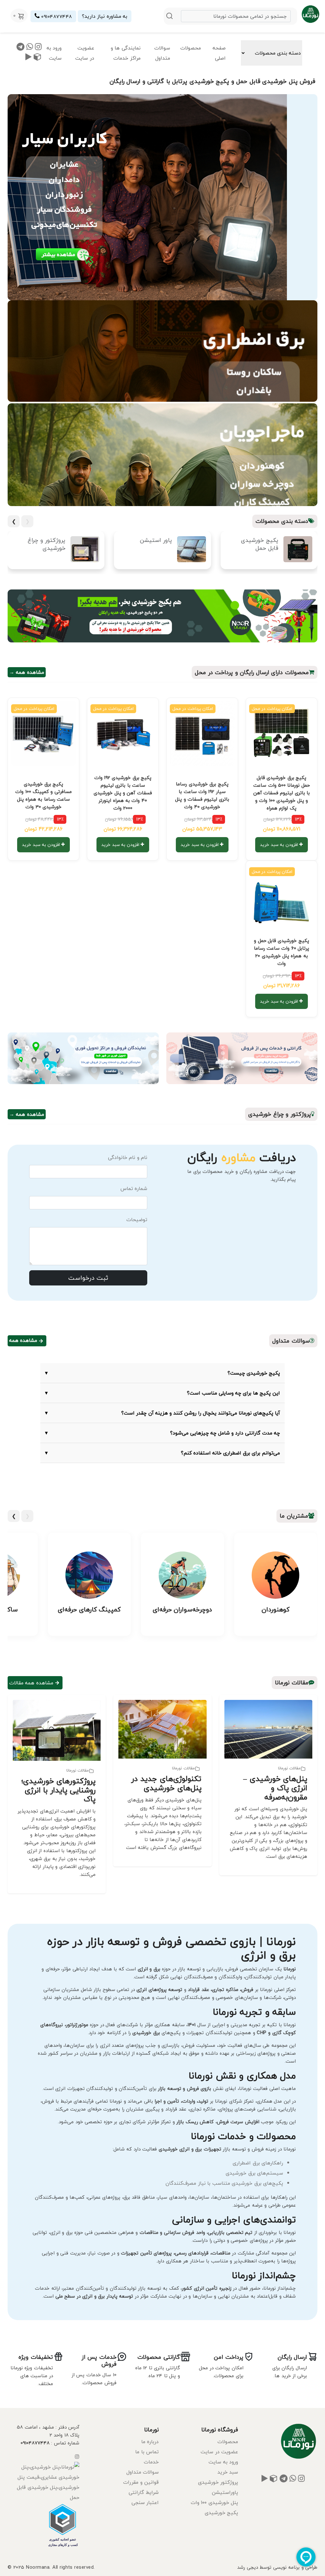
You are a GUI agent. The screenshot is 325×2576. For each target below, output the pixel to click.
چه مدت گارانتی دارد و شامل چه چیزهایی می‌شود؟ (162, 1433)
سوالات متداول (162, 53)
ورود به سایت (54, 53)
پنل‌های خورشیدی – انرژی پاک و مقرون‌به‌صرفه (275, 1788)
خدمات (151, 2462)
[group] (269, 553)
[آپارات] (29, 58)
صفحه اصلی (219, 53)
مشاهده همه (23, 1340)
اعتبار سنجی (145, 2502)
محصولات (191, 48)
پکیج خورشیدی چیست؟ (162, 1373)
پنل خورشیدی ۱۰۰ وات (214, 2502)
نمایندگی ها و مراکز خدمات (126, 53)
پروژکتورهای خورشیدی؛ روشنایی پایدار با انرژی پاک (58, 1790)
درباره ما (150, 2442)
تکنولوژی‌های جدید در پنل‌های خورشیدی (166, 1783)
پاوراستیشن (225, 2492)
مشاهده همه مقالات (31, 1683)
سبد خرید (228, 2472)
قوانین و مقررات (141, 2482)
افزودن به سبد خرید (280, 845)
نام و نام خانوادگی (128, 1157)
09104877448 (56, 16)
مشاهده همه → (27, 672)
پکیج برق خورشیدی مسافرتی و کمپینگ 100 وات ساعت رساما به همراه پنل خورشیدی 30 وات (43, 795)
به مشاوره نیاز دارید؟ (105, 16)
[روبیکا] (38, 58)
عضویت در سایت (85, 53)
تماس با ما (147, 2452)
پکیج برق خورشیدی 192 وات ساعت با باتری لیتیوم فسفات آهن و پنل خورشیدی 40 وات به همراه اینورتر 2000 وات (123, 793)
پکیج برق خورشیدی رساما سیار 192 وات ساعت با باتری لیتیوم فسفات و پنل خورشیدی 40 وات (202, 795)
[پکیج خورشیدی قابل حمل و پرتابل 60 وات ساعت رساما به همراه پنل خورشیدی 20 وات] (282, 896)
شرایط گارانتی (144, 2492)
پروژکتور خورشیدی (218, 2482)
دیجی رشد (247, 2567)
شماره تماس (134, 1188)
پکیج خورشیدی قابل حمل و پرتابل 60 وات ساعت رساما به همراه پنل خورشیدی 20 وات (282, 952)
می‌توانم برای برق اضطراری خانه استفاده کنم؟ (162, 1453)
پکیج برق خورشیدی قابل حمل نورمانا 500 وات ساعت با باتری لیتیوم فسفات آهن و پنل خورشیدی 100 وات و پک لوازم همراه (282, 793)
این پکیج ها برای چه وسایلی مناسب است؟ (162, 1393)
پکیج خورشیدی (221, 2513)
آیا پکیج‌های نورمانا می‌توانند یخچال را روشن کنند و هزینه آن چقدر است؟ (162, 1413)
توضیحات (137, 1220)
